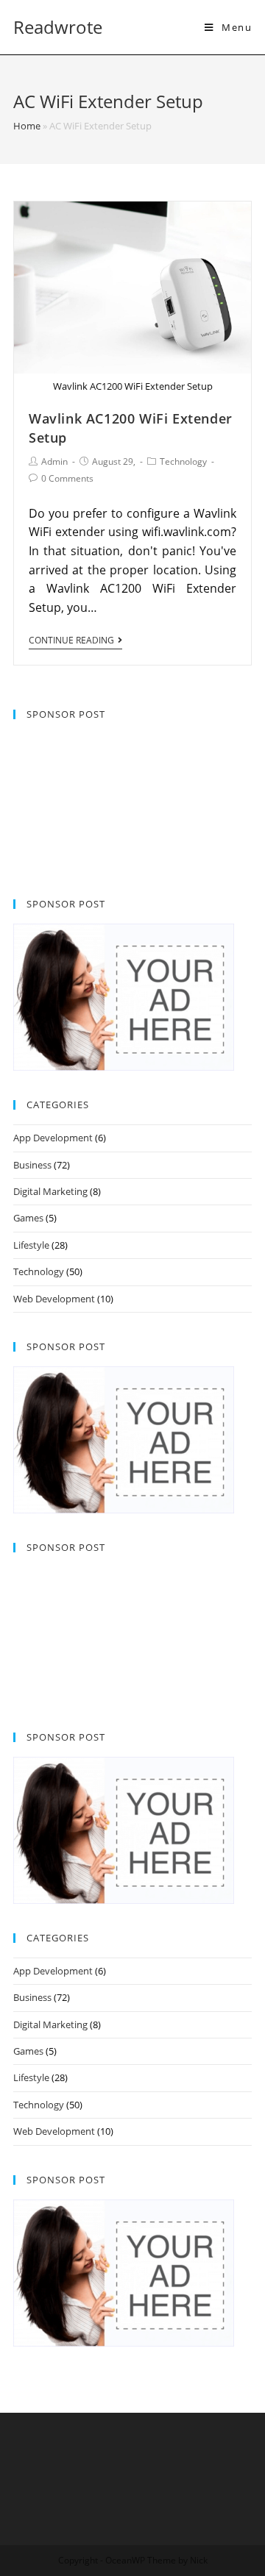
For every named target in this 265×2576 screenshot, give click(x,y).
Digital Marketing (50, 1191)
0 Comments (67, 478)
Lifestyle (31, 1245)
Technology (183, 461)
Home (27, 126)
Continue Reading (71, 641)
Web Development (54, 1299)
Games (28, 1218)
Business (32, 1165)
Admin (54, 461)
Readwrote (58, 27)
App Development (53, 1138)
